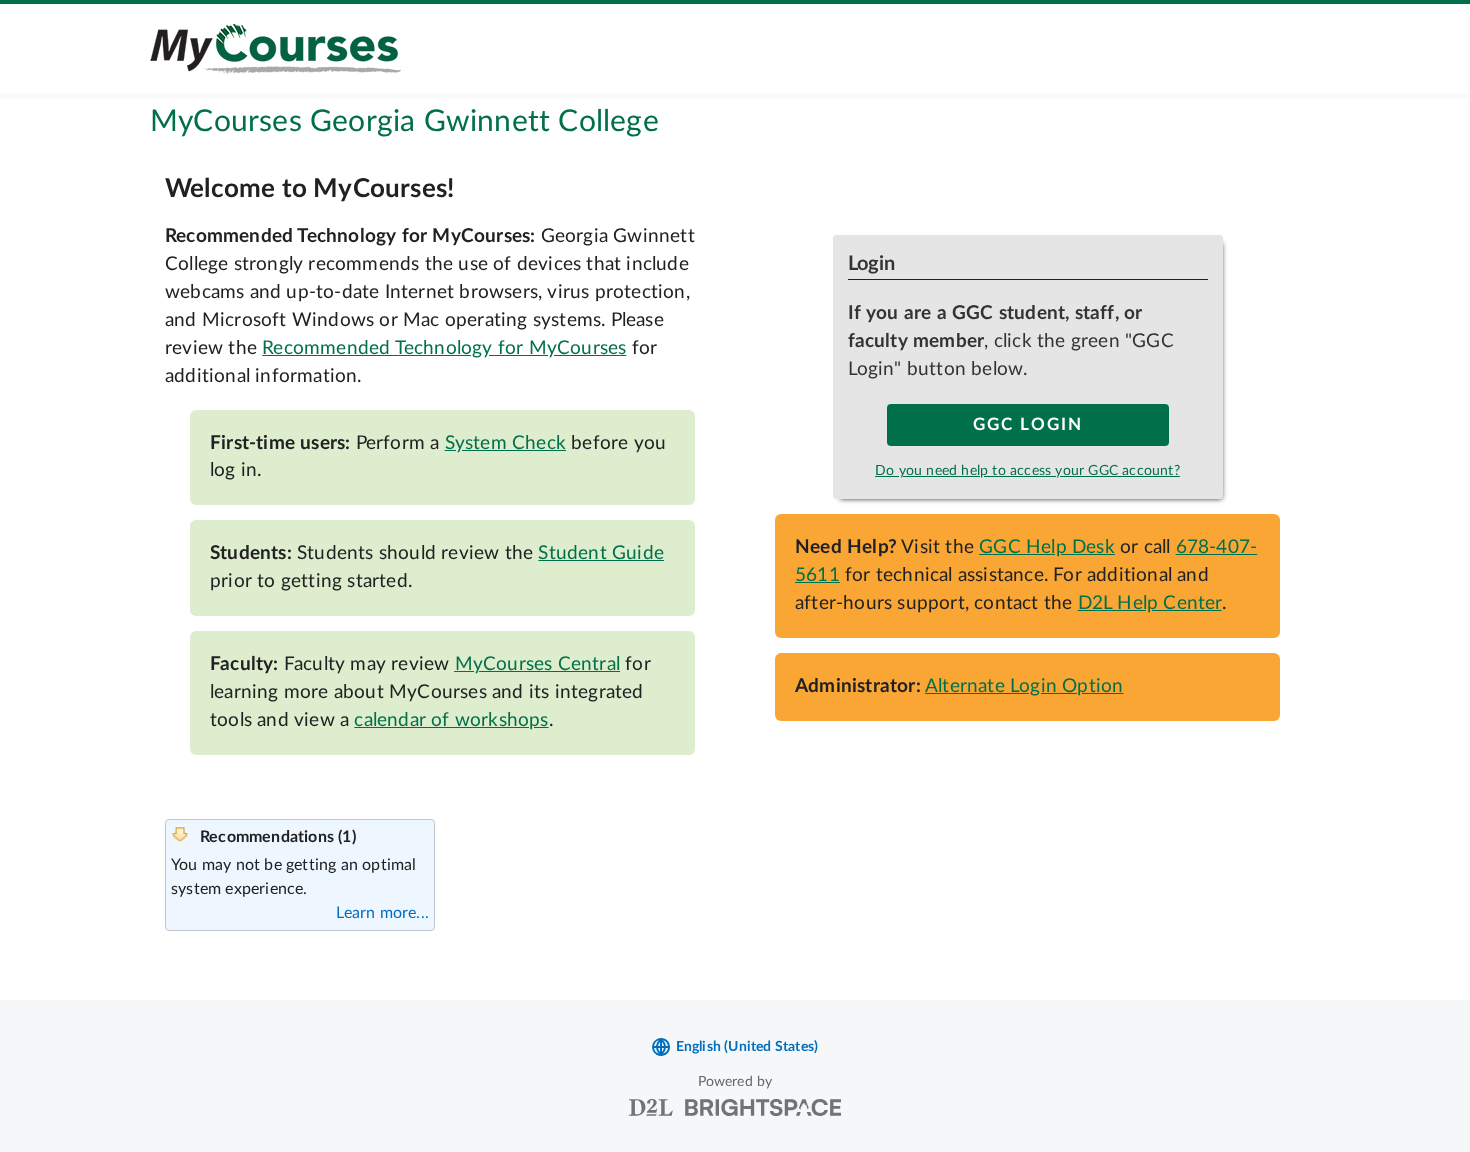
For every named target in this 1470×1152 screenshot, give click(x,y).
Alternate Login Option (1024, 686)
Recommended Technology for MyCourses (444, 348)
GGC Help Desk (1047, 547)
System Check (505, 443)
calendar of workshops (451, 720)
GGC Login (1028, 425)
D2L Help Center (1150, 603)
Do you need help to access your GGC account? (1027, 471)
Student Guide (601, 553)
